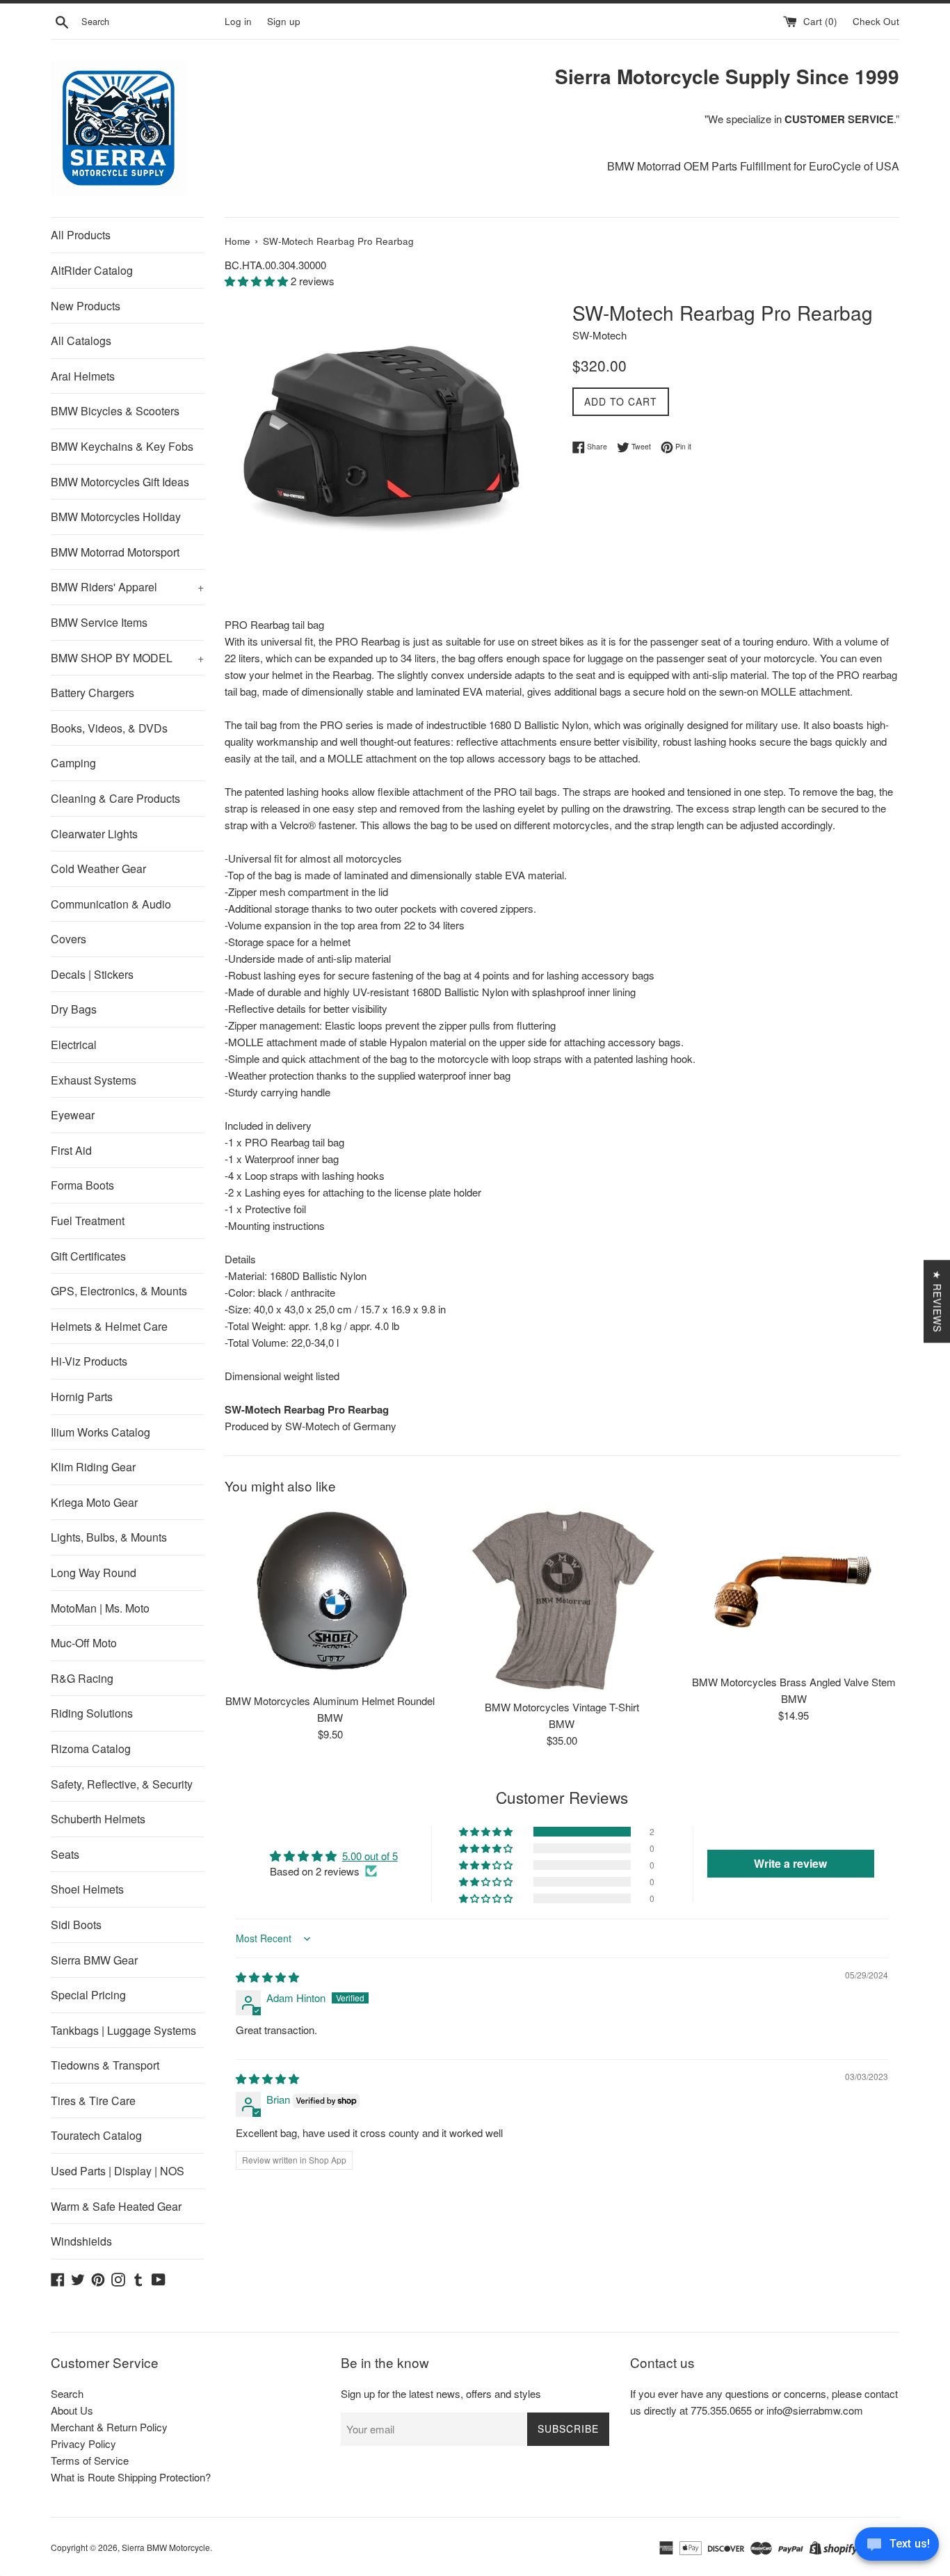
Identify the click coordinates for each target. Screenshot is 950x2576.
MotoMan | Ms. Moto (100, 1608)
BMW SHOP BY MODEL (127, 658)
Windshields (81, 2241)
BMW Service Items (99, 622)
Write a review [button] (790, 1863)
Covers (69, 939)
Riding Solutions (92, 1713)
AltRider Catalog (92, 270)
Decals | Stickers (92, 974)
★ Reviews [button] (937, 1301)
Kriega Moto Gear (94, 1502)
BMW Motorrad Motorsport (115, 552)
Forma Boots (82, 1185)
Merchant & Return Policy (109, 2427)
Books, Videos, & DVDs (109, 728)
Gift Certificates (88, 1256)
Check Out (876, 21)
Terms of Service (90, 2460)
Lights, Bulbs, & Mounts (109, 1537)
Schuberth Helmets (98, 1819)
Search (67, 2393)
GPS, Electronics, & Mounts (119, 1291)
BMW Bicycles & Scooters (115, 411)
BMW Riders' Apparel (127, 587)
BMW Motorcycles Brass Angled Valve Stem (794, 1682)
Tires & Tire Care (93, 2101)
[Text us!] (897, 2547)
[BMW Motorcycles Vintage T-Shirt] (562, 1600)
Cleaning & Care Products (115, 798)
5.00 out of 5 (370, 1856)
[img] (267, 1977)
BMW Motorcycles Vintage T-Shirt (562, 1707)
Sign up (284, 21)
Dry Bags (74, 1009)
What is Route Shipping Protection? (131, 2477)
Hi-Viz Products (89, 1361)
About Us (72, 2410)
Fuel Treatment (88, 1221)
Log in (238, 21)
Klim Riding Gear (93, 1467)
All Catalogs (81, 341)
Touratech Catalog (96, 2135)
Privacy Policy (83, 2443)
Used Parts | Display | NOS (118, 2171)
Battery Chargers (92, 693)
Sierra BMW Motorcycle (166, 2547)
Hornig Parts (82, 1397)
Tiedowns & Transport (105, 2065)
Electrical (74, 1045)
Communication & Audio (111, 904)
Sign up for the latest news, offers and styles (441, 2393)
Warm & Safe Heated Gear (116, 2206)
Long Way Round (94, 1573)
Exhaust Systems (94, 1080)
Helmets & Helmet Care (109, 1326)
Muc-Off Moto (84, 1643)
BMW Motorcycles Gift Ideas (120, 482)
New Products (86, 306)
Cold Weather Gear (98, 869)
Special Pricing (88, 1995)
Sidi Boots (76, 1925)
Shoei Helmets (87, 1889)
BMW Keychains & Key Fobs (122, 446)
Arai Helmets (83, 376)
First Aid (71, 1150)
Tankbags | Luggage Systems (123, 2030)
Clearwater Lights (94, 834)
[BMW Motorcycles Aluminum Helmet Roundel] (330, 1597)
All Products (81, 235)
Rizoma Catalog (91, 1749)
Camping (73, 763)
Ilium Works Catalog (100, 1432)
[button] (258, 281)
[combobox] (150, 22)
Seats (65, 1854)
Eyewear (73, 1115)
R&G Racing (82, 1678)
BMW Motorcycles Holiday (116, 517)
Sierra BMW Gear (94, 1960)
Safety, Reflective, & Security (122, 1784)
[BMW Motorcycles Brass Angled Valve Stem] (794, 1587)
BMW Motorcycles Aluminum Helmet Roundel (330, 1701)
